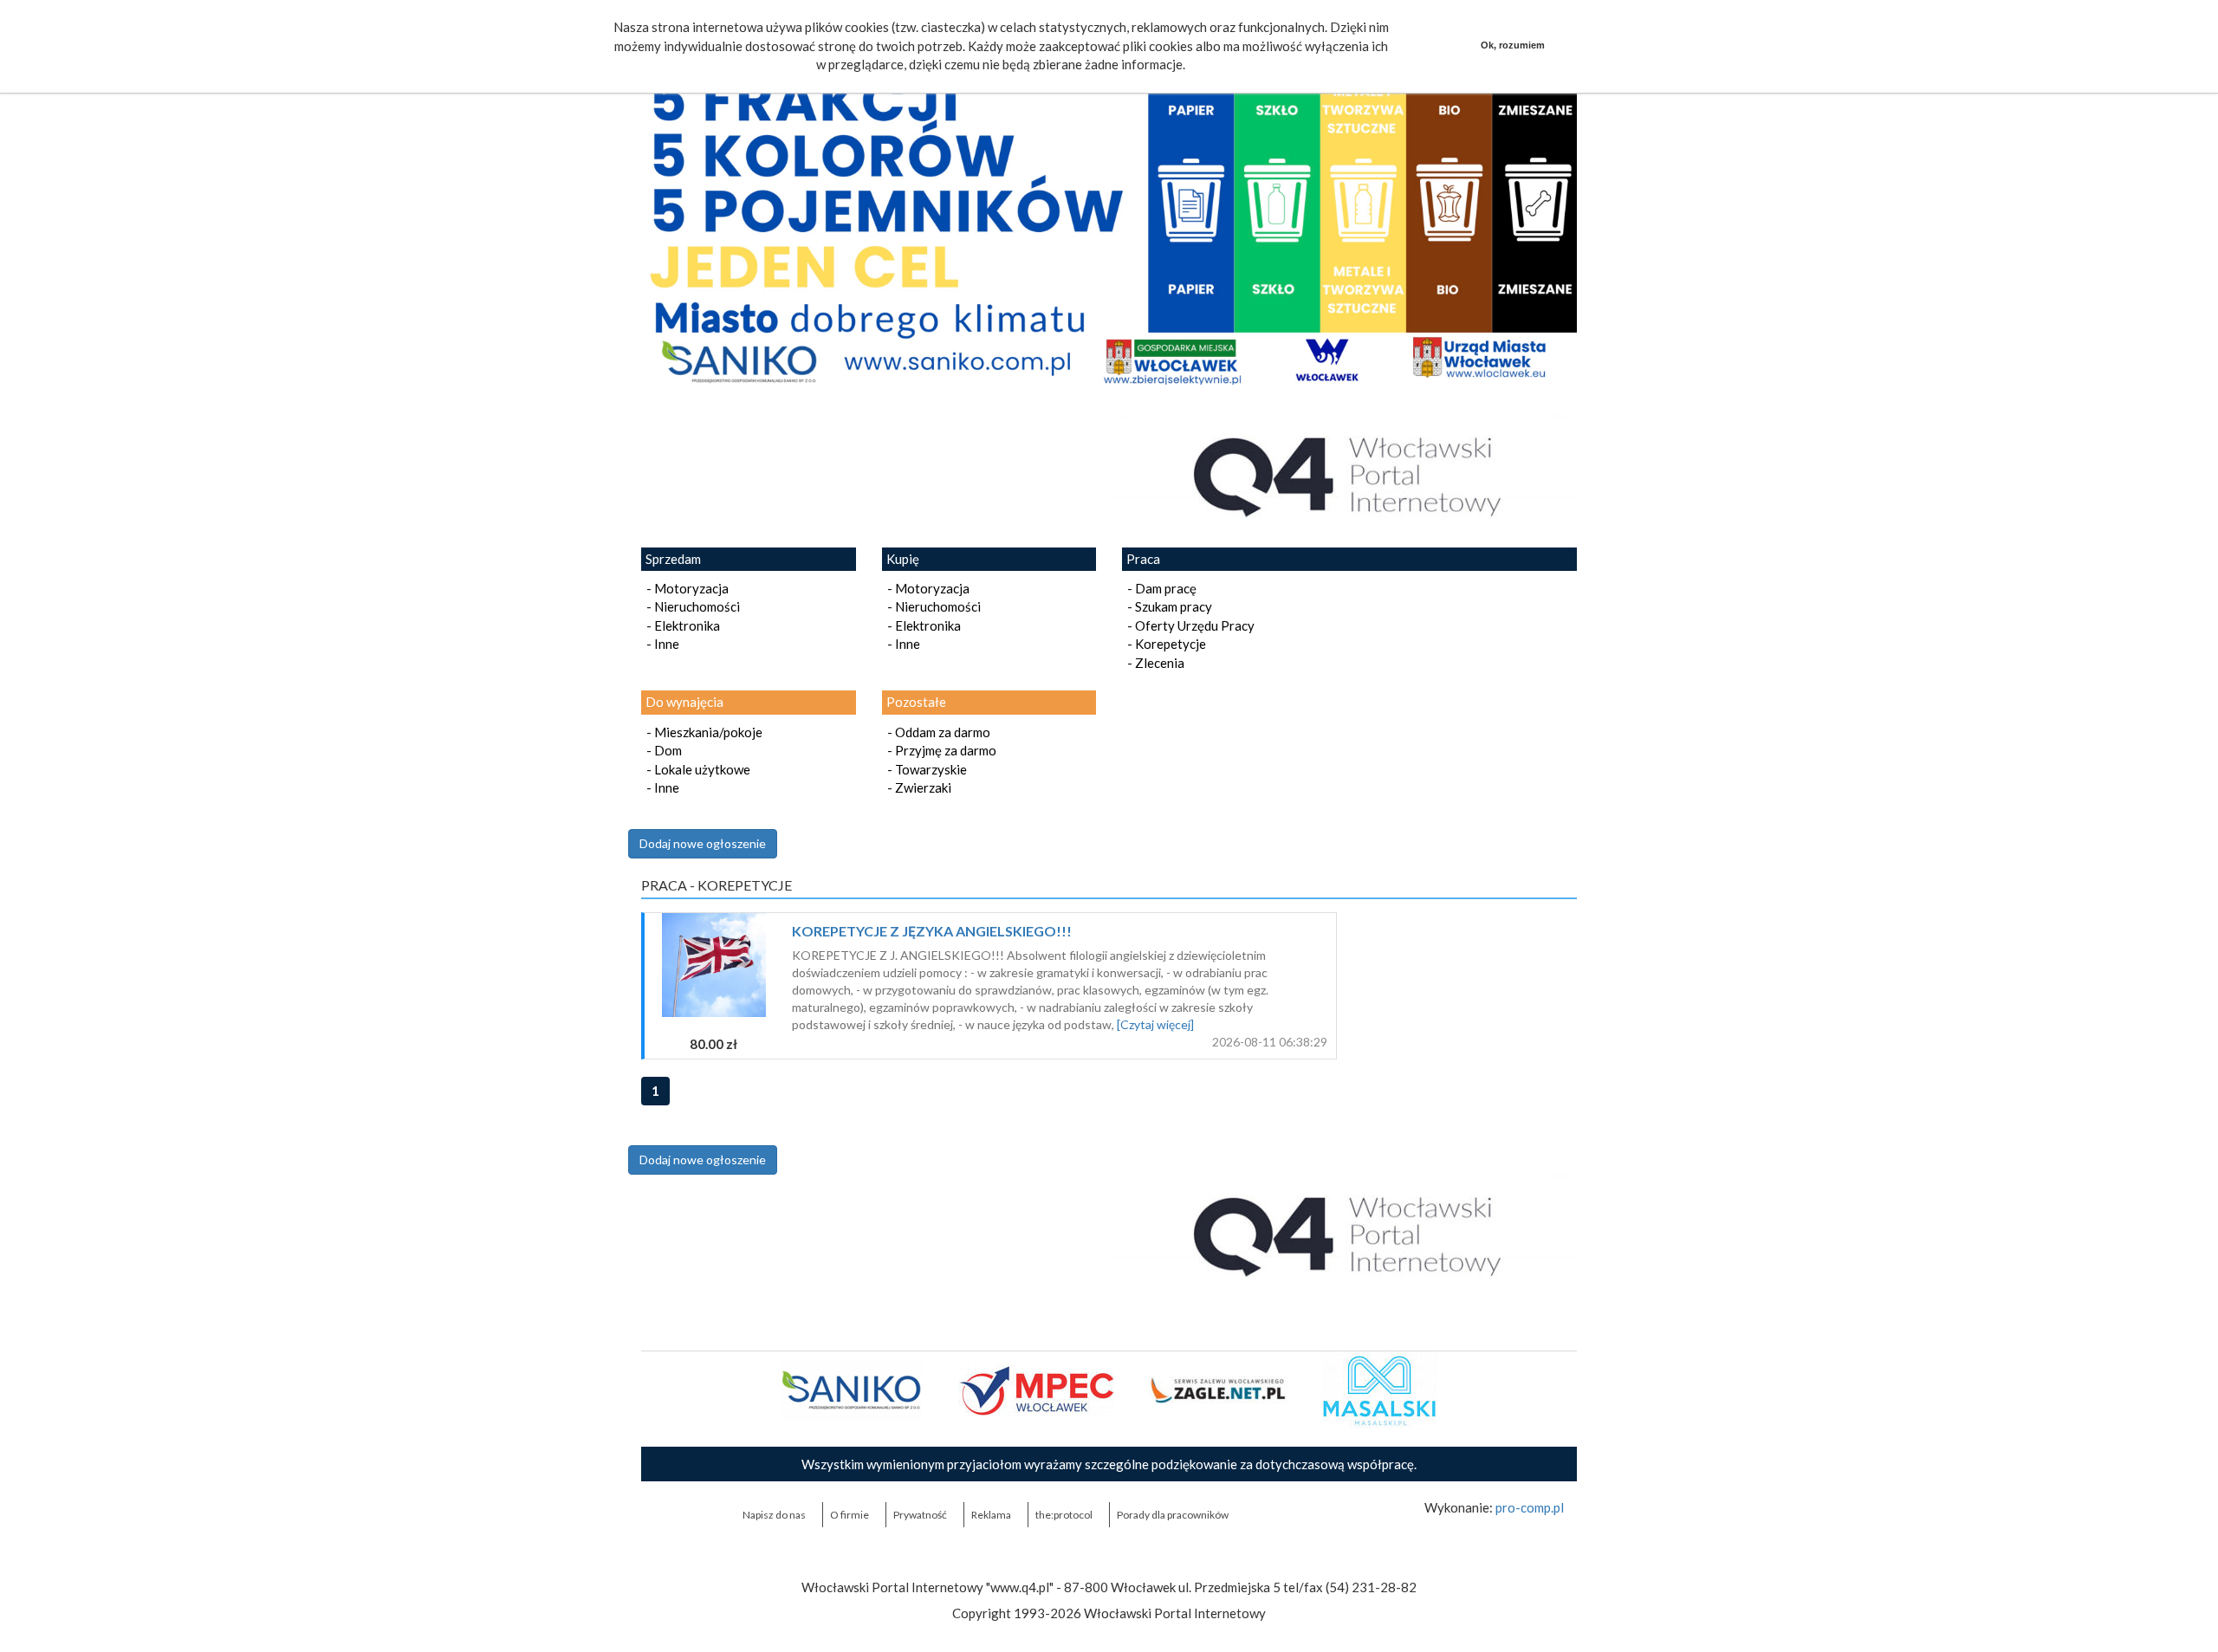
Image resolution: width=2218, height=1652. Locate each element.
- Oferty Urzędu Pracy (1188, 625)
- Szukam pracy (1167, 606)
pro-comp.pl (1530, 1507)
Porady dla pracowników (1173, 1515)
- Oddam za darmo (936, 732)
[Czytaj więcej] (1155, 1024)
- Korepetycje (1164, 644)
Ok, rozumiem (1513, 45)
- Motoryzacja (685, 588)
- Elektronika (681, 625)
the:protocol (1064, 1515)
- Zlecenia (1153, 663)
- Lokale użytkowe (696, 769)
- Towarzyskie (924, 769)
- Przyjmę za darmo (939, 750)
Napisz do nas (774, 1515)
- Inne (660, 644)
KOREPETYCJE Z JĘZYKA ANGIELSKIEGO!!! (932, 931)
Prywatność (920, 1515)
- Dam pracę (1159, 588)
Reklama (991, 1515)
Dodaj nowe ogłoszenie (703, 843)
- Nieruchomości (691, 606)
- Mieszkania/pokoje (702, 732)
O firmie (850, 1515)
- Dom (662, 750)
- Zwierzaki (917, 787)
